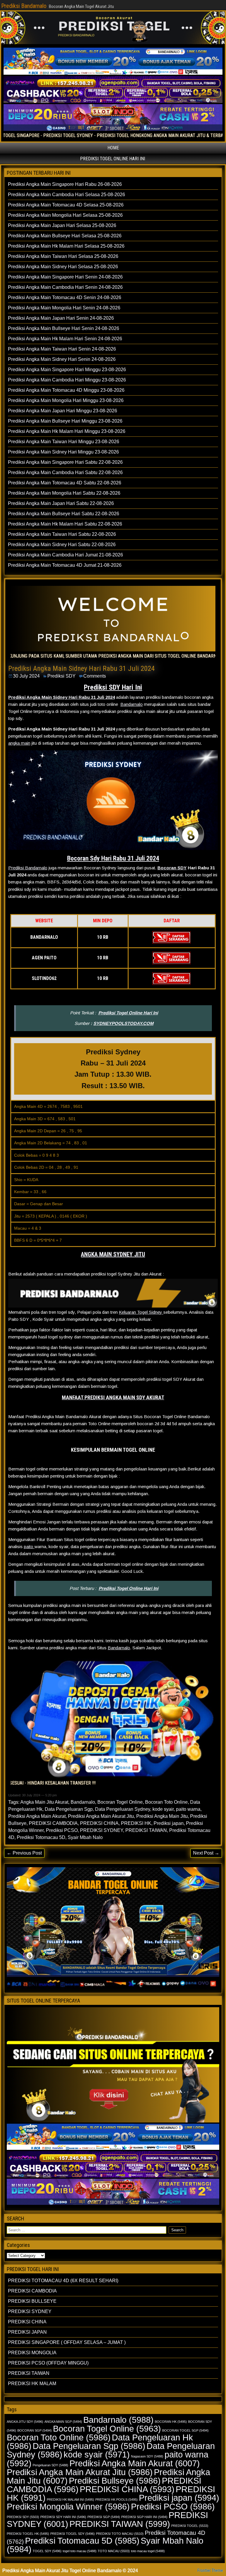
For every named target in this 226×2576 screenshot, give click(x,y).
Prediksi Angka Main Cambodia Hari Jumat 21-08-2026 (65, 555)
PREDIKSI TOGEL (190, 2526)
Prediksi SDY (62, 676)
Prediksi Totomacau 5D (41, 1837)
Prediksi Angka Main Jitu (162, 1816)
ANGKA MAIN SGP (63, 2422)
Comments (95, 676)
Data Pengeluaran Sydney (123, 1809)
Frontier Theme (210, 2570)
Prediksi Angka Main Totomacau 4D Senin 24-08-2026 (65, 297)
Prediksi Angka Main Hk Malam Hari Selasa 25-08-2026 (66, 246)
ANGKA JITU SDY (25, 2422)
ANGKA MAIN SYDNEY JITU (113, 1254)
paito (29, 1547)
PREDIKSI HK (136, 1823)
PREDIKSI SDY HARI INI (63, 2517)
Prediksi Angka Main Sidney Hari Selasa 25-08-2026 (63, 267)
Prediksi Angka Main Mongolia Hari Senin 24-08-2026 (64, 308)
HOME (113, 148)
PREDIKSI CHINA (99, 1823)
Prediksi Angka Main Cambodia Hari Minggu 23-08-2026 (67, 380)
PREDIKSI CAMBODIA (53, 1823)
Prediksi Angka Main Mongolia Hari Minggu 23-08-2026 (66, 400)
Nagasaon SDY (147, 2456)
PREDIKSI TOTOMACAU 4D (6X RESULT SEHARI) (63, 2281)
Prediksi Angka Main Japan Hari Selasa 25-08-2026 (62, 225)
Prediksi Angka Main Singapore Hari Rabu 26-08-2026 (65, 184)
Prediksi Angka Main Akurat (37, 1816)
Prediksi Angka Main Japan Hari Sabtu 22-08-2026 (61, 503)
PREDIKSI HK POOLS (117, 2500)
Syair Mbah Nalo (85, 1837)
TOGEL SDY (47, 2551)
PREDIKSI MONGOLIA (32, 2353)
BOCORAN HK (171, 2422)
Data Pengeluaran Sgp (69, 1809)
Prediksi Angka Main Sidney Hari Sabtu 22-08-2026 (62, 545)
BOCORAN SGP (35, 2430)
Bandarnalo (132, 704)
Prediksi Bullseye (115, 2481)
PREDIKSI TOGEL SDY (73, 2534)
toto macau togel (148, 2551)
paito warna (188, 1809)
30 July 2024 (26, 676)
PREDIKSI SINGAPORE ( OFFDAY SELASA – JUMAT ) (67, 2342)
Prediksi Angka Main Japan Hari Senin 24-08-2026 (61, 318)
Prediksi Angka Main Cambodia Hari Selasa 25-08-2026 (67, 195)
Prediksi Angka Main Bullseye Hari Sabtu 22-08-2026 (64, 514)
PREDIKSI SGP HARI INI (144, 2517)
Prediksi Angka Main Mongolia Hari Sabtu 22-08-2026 (64, 493)
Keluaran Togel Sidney (141, 1312)
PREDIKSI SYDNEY (102, 1830)
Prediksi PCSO (62, 1830)
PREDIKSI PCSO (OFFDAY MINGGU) (48, 2363)
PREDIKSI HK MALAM (32, 2384)
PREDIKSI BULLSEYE (32, 2301)
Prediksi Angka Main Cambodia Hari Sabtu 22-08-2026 (65, 472)
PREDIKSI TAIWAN (146, 1830)
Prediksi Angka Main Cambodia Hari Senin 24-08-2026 (65, 287)
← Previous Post (24, 1853)
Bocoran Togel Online (120, 1802)
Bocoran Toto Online (166, 1802)
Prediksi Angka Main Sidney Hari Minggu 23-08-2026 (63, 452)
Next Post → (206, 1853)
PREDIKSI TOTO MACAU (120, 2534)
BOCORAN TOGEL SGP (185, 2430)
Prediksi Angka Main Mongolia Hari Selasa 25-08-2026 (65, 215)
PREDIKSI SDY (23, 2517)
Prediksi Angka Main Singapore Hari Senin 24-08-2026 (65, 277)
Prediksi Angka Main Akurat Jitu (101, 1816)
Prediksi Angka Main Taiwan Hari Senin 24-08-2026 (62, 349)
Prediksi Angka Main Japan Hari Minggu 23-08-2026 (63, 411)
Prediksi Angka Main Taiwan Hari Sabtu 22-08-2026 (62, 534)
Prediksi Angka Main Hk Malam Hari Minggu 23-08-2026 (67, 431)
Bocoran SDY (172, 868)
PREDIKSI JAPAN (27, 2332)
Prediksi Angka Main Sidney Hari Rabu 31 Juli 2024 (82, 668)
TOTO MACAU (114, 2551)
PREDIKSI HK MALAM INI (70, 2500)
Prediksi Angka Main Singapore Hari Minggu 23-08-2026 (67, 370)
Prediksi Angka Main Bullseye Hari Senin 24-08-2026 (64, 328)
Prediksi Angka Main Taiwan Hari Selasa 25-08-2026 (63, 256)
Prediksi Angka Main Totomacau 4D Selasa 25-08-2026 (66, 205)
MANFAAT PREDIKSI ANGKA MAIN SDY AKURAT (113, 1397)
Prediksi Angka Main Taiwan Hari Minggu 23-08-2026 (64, 442)
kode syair (163, 1809)
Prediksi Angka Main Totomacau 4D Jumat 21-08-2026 (65, 565)
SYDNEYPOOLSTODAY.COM (123, 1023)
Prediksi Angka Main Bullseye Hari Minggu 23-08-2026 (65, 421)
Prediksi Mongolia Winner (68, 2506)
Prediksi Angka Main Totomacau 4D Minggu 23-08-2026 (66, 390)
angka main (19, 743)
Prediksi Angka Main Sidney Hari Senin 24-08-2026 (62, 359)
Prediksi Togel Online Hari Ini (128, 1013)
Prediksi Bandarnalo (24, 6)
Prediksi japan (169, 1823)
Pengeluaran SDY (50, 2465)
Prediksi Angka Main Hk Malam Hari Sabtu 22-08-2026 (65, 524)
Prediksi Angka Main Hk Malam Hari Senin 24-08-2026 (65, 339)
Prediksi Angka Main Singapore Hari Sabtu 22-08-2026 (65, 462)
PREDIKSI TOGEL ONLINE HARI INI (113, 159)
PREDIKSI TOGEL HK (28, 2534)
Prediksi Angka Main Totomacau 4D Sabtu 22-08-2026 (65, 483)
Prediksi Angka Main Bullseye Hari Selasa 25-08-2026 (65, 236)
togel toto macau (80, 2551)
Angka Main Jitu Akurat (44, 1802)
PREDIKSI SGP (104, 2517)
